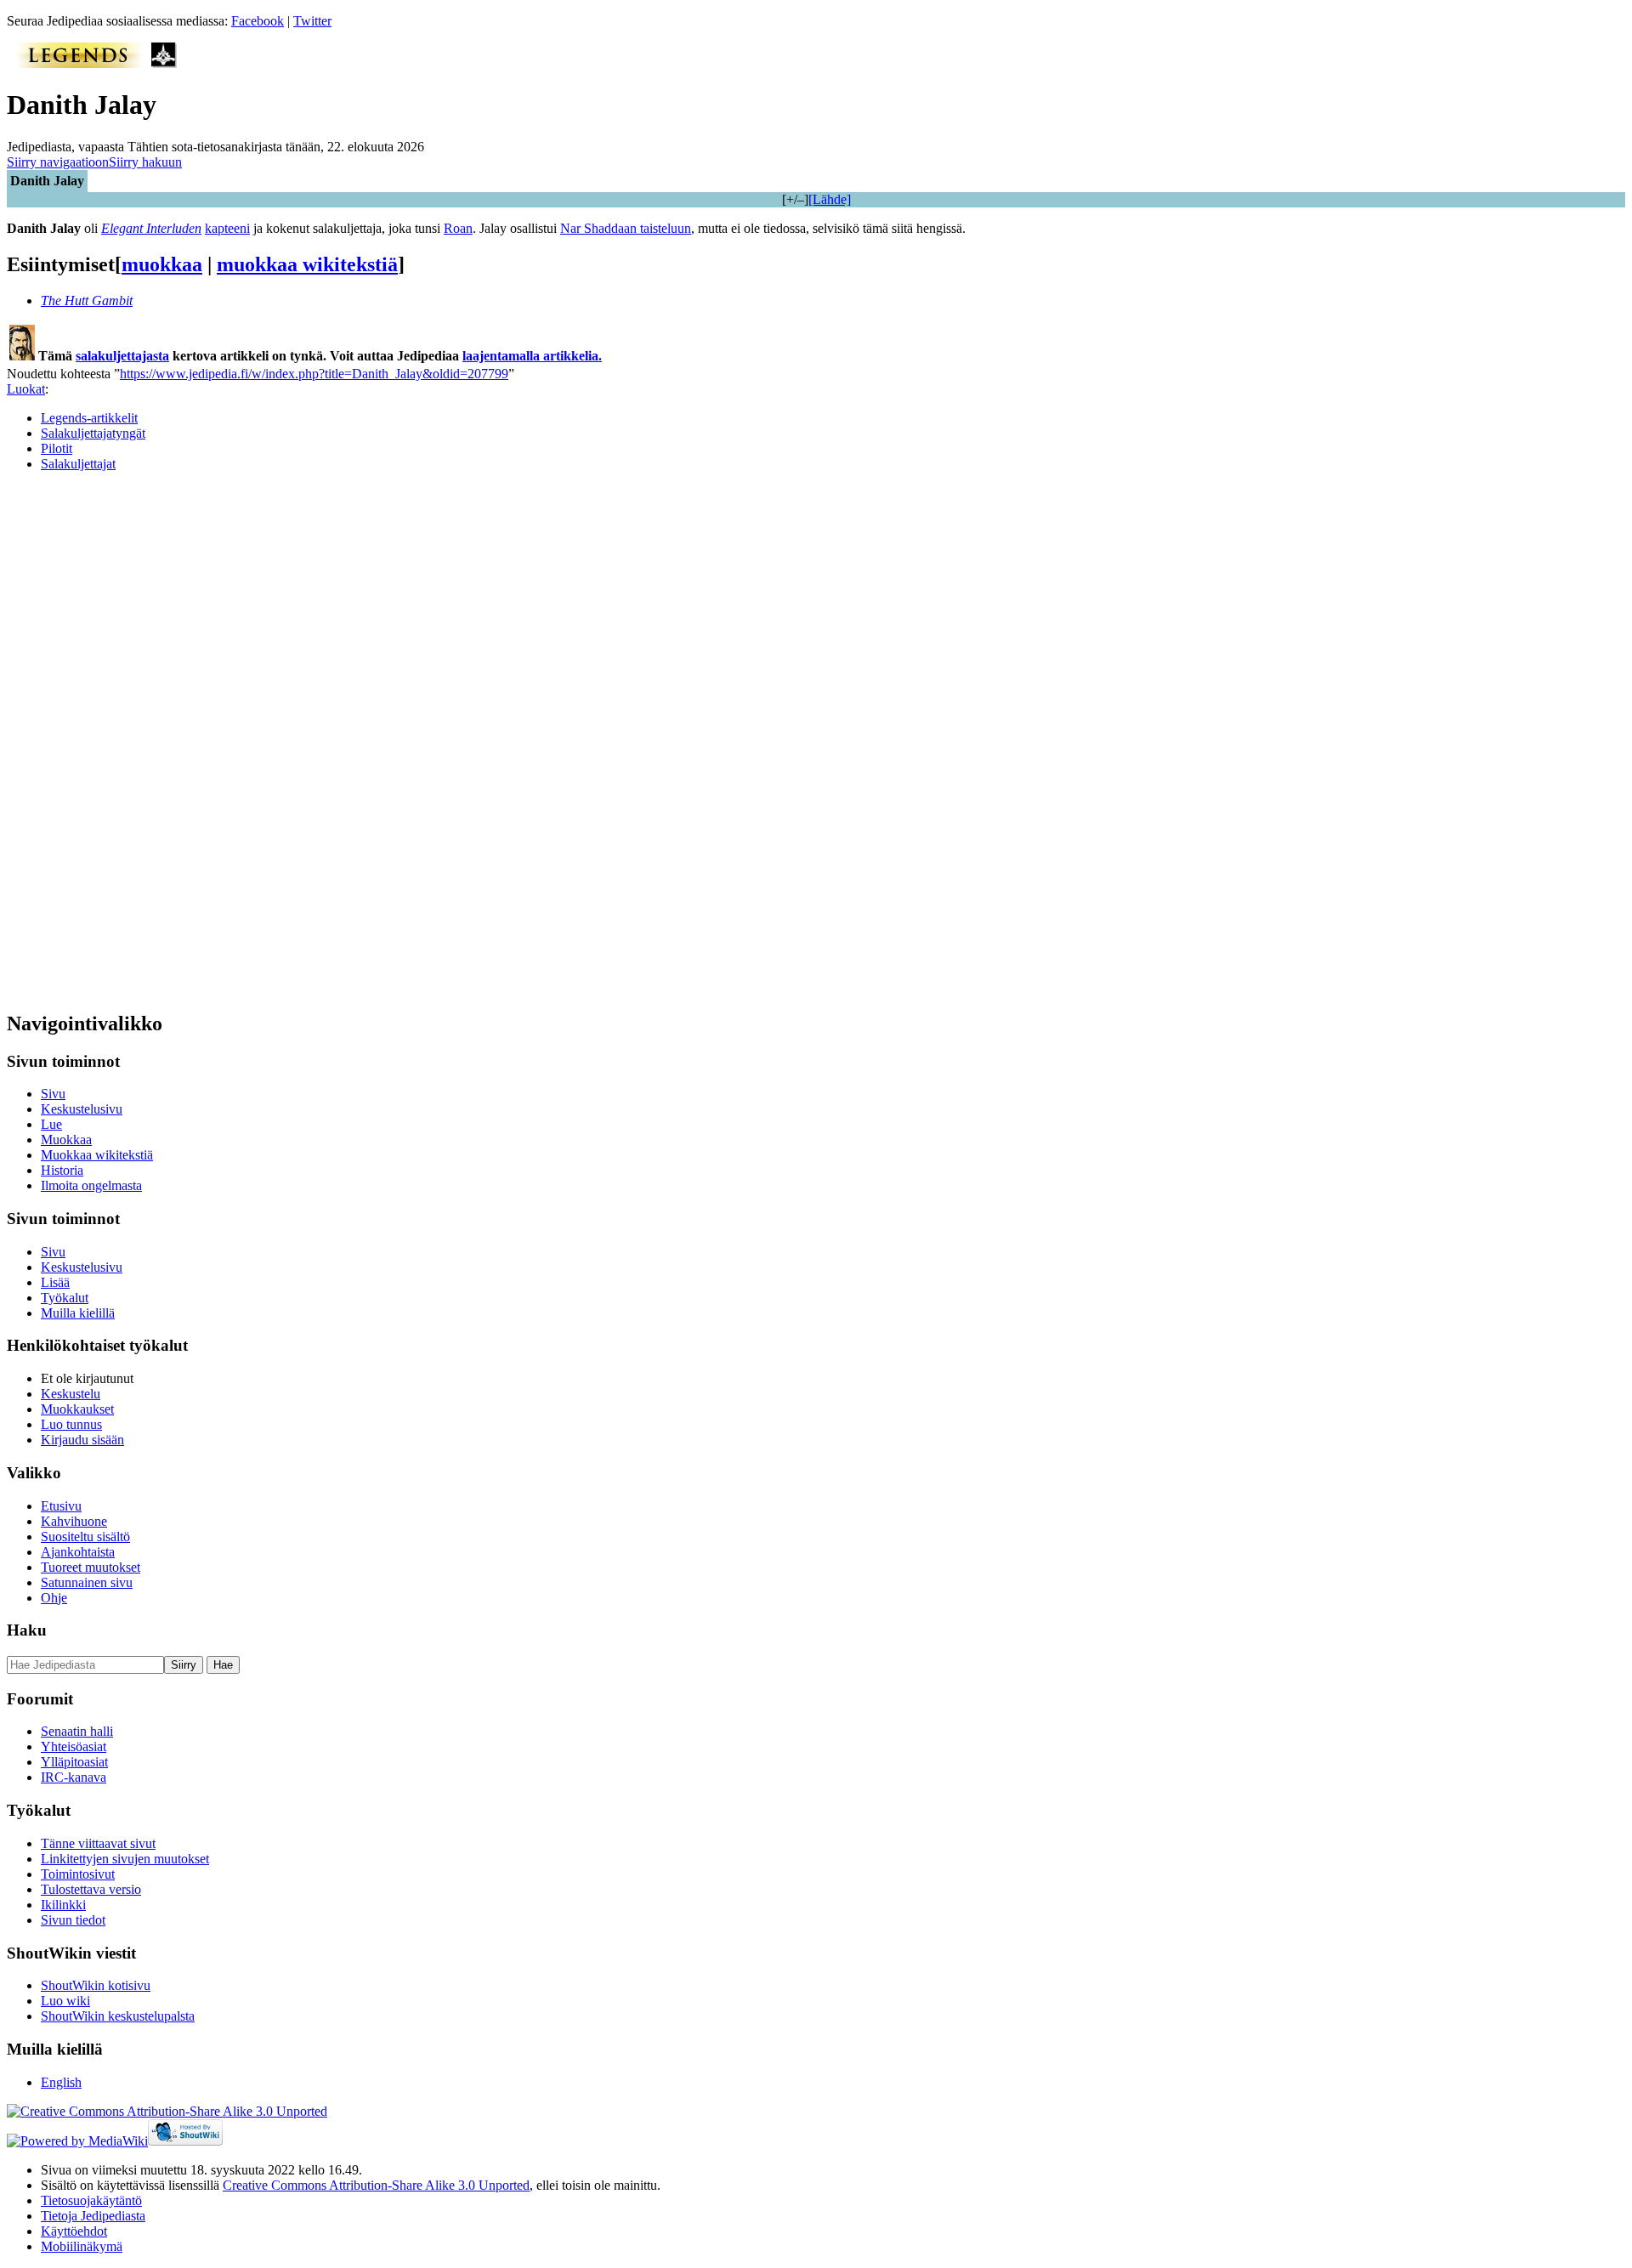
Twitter (312, 21)
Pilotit (57, 448)
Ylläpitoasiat (74, 1762)
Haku (27, 1630)
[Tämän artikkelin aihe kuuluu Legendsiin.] (79, 63)
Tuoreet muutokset (91, 1567)
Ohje (54, 1598)
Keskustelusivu (82, 1109)
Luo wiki (65, 2001)
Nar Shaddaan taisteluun (626, 228)
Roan (458, 228)
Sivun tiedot (73, 1920)
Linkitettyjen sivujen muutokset (125, 1859)
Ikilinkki (63, 1905)
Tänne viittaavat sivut (98, 1843)
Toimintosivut (78, 1874)
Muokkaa (66, 1140)
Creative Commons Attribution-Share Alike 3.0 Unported (376, 2185)
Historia (62, 1170)
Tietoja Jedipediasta (93, 2216)
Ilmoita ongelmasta (91, 1185)
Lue (51, 1124)
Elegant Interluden (151, 228)
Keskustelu (71, 1394)
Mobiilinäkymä (82, 2246)
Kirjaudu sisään (82, 1440)
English (61, 2082)
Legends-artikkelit (89, 418)
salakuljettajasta (122, 356)
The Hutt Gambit (87, 301)
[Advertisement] (134, 740)
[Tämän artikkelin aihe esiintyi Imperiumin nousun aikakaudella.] (164, 63)
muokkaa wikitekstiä (307, 264)
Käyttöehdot (74, 2231)
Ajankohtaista (78, 1552)
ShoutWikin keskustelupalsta (118, 2016)
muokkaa (162, 264)
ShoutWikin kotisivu (96, 1985)
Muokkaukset (77, 1409)
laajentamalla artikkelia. (532, 356)
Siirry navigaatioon (58, 162)
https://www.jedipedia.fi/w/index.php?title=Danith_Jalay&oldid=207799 (314, 374)
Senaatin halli (77, 1731)
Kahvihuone (74, 1521)
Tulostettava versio (91, 1889)
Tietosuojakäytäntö (91, 2200)
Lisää (55, 1282)
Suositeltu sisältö (85, 1537)
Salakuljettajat (78, 464)
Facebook (258, 21)
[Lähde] (830, 199)
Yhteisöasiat (74, 1746)
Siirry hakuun (145, 162)
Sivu (53, 1094)
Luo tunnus (71, 1424)
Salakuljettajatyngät (93, 433)
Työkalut (65, 1298)
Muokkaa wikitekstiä (97, 1155)
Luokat (26, 389)
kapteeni (227, 228)
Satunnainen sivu (87, 1582)
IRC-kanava (74, 1777)
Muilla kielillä (78, 1313)
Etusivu (61, 1506)
